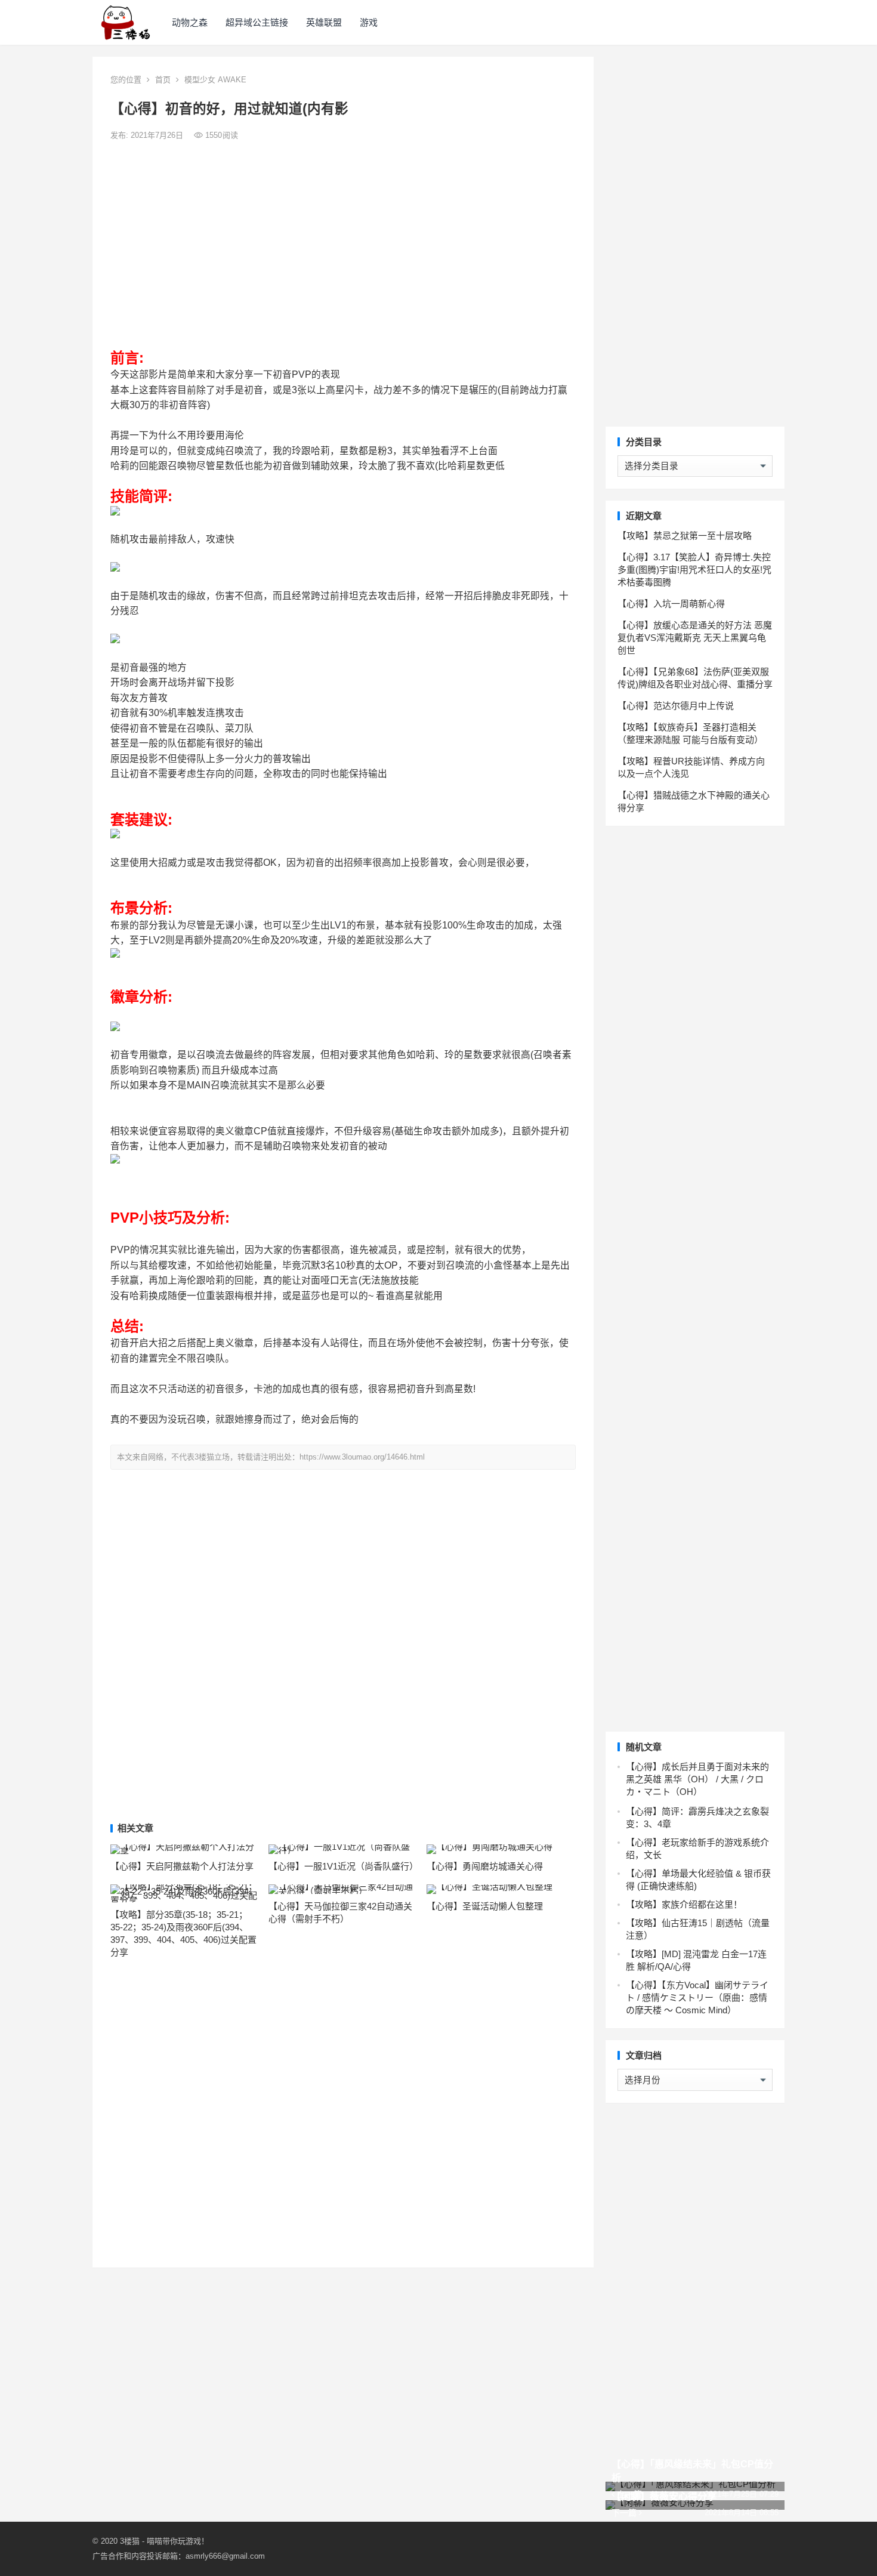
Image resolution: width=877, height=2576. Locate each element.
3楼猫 (130, 2541)
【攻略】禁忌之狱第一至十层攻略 (685, 536)
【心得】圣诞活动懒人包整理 (485, 1906)
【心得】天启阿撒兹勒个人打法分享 (182, 1866)
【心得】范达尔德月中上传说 (676, 706)
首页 (163, 80)
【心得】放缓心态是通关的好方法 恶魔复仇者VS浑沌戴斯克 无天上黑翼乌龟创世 (695, 638)
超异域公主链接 (257, 22)
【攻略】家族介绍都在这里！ (684, 1904)
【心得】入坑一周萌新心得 (671, 604)
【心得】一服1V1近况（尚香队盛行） (343, 1866)
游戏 (369, 22)
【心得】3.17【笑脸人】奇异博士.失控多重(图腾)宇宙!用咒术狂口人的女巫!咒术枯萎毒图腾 (694, 570)
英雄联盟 (324, 22)
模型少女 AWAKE (215, 80)
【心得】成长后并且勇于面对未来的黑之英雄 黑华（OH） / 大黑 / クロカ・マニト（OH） (697, 1779)
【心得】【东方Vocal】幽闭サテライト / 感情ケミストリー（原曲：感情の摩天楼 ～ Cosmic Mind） (697, 1997)
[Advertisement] (343, 237)
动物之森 (190, 22)
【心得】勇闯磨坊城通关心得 (485, 1866)
